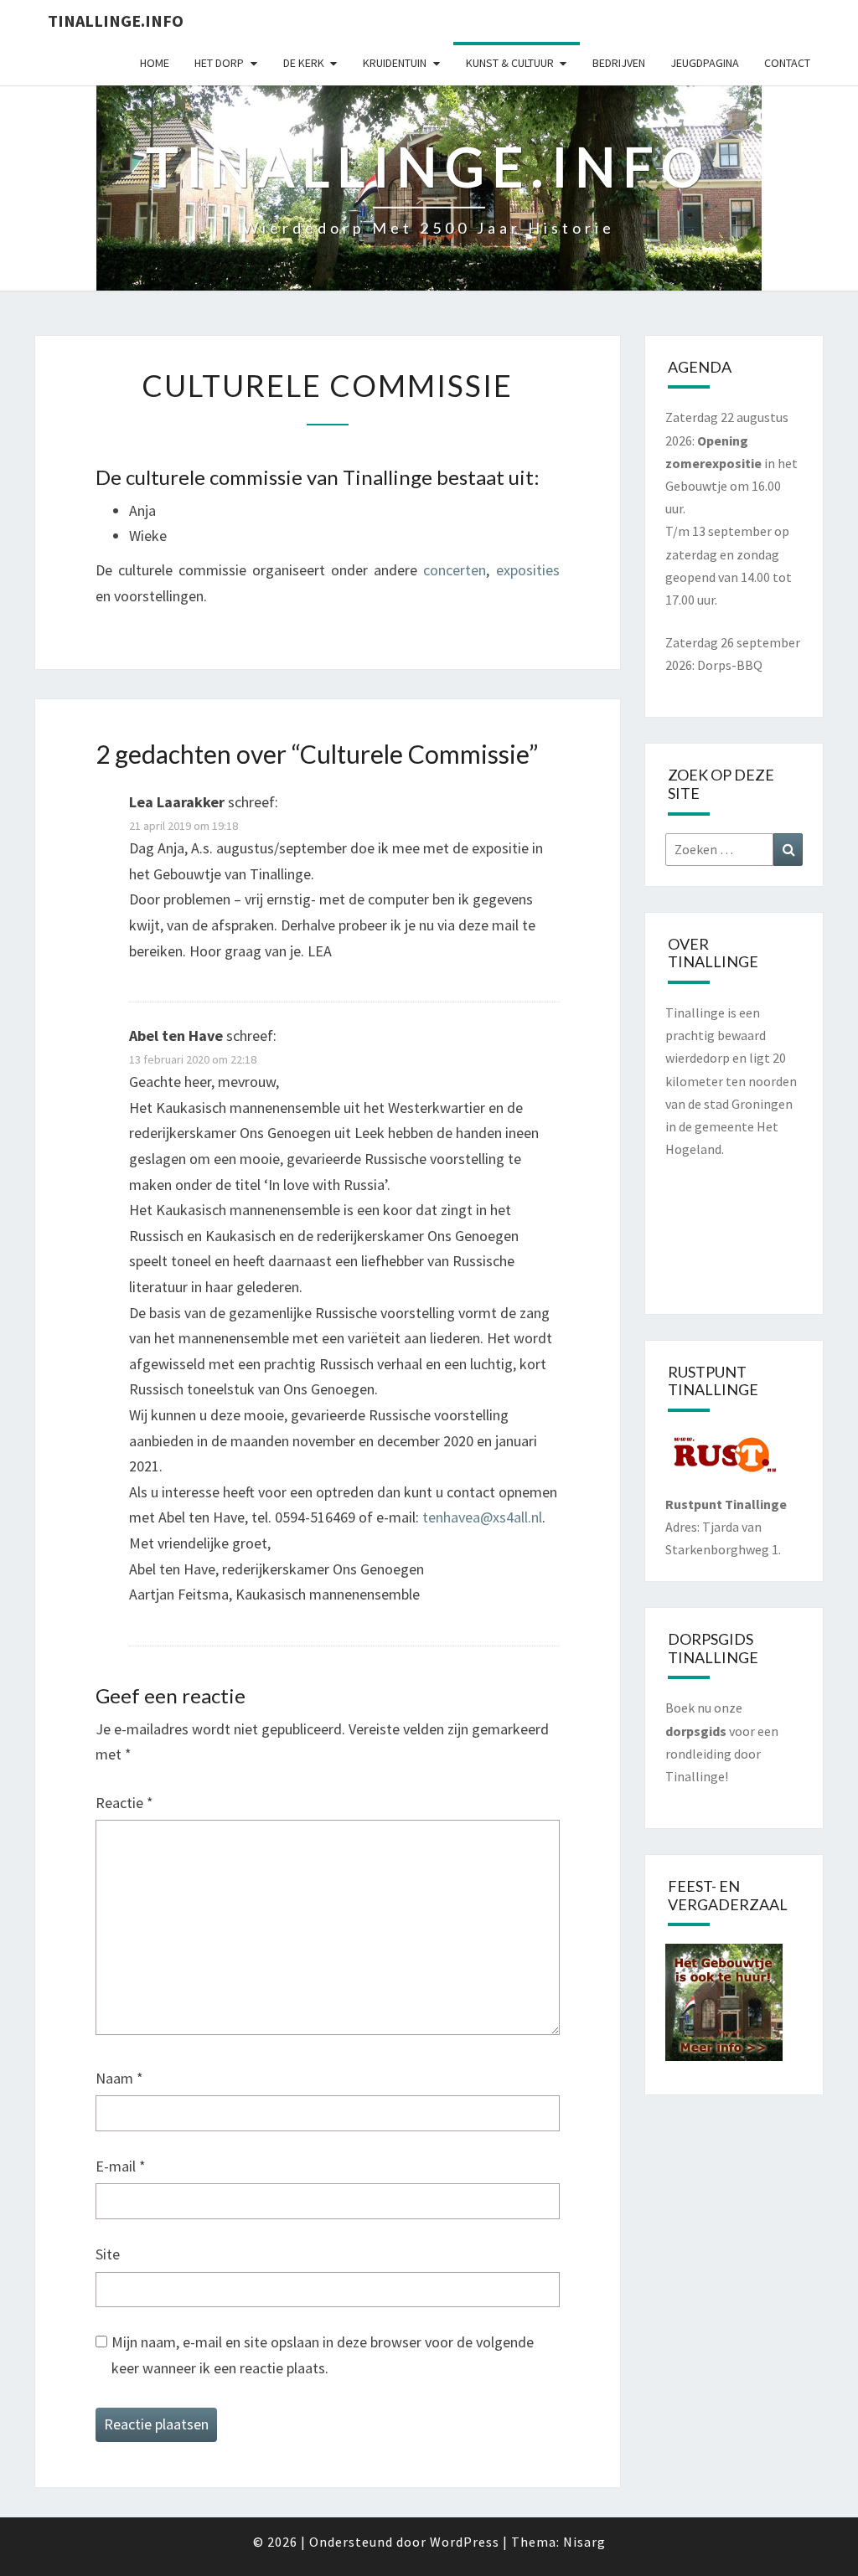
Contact (787, 63)
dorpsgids (696, 1731)
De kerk (304, 63)
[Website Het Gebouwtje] (724, 2007)
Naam (119, 2078)
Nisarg (584, 2542)
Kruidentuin (395, 63)
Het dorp (219, 63)
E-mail (121, 2166)
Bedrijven (619, 63)
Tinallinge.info (116, 21)
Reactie (124, 1803)
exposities (528, 570)
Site (108, 2254)
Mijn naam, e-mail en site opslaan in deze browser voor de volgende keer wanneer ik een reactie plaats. (323, 2355)
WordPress (465, 2542)
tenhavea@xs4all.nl (482, 1517)
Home (155, 63)
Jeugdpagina (705, 63)
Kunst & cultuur (510, 63)
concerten (455, 570)
